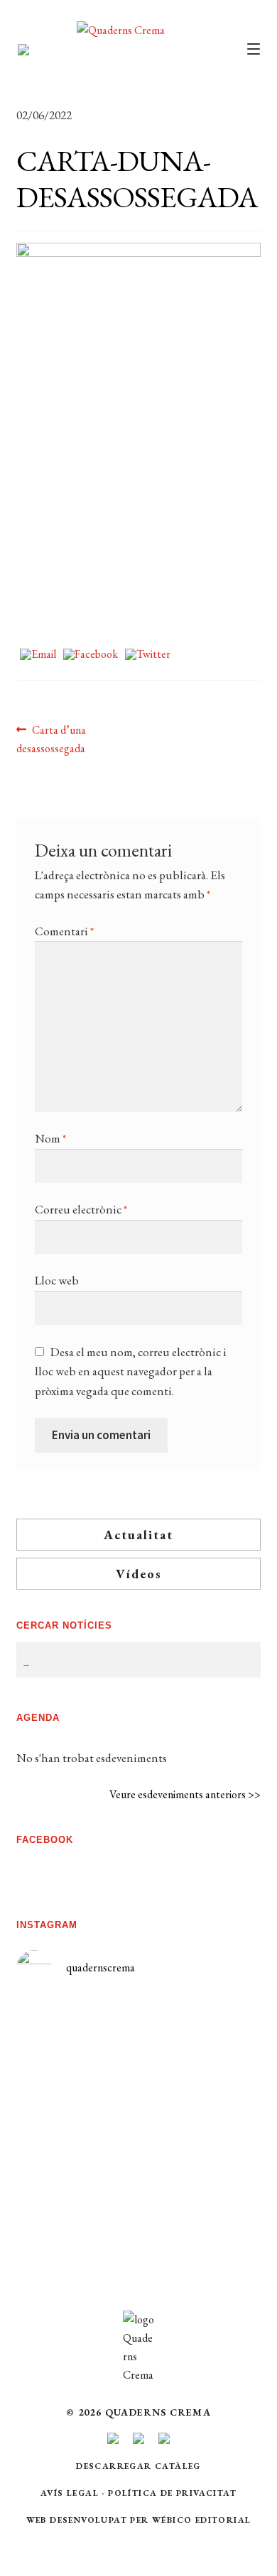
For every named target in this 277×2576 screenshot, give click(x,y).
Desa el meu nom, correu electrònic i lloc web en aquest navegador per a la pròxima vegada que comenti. (131, 1371)
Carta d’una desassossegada (51, 739)
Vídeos (139, 1574)
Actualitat (138, 1535)
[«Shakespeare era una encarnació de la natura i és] (200, 2115)
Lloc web (57, 1280)
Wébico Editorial (201, 2520)
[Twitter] (148, 655)
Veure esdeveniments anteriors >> (185, 1794)
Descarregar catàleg (138, 2466)
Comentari (64, 931)
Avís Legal (70, 2493)
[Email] (38, 655)
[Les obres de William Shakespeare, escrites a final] (77, 2163)
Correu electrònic (81, 1209)
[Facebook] (91, 655)
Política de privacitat (172, 2493)
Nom (50, 1138)
